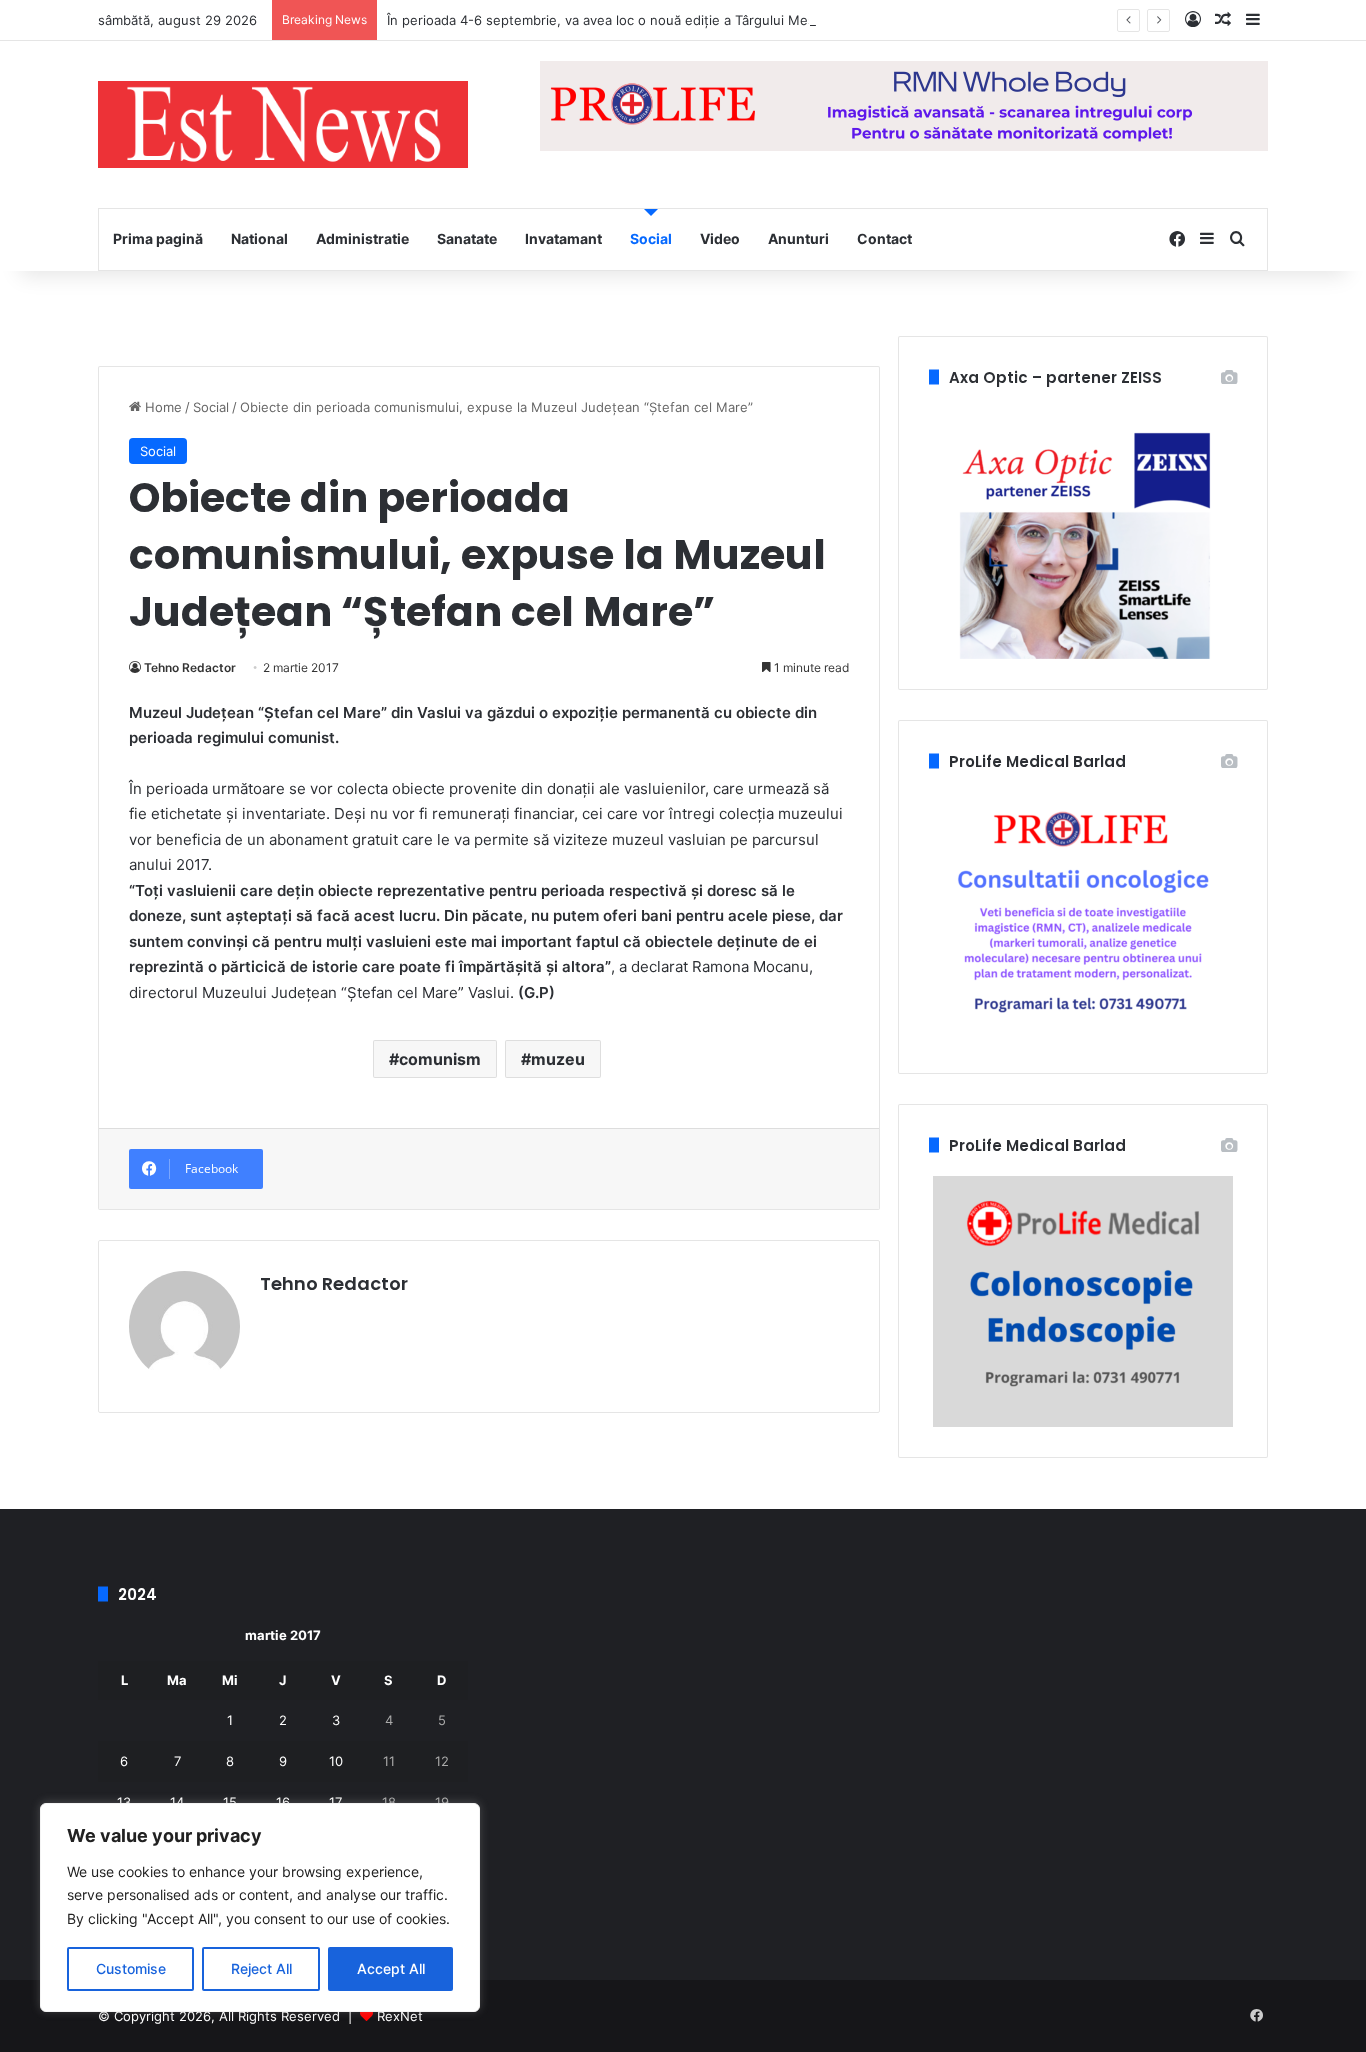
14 (177, 1802)
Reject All (261, 1968)
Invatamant (563, 238)
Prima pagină (158, 238)
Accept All (391, 1968)
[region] (260, 1907)
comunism (440, 1059)
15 (230, 1802)
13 (124, 1802)
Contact (884, 238)
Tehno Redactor (190, 667)
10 (336, 1761)
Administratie (362, 238)
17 (335, 1802)
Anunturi (798, 238)
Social (651, 238)
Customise (131, 1968)
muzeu (558, 1059)
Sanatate (467, 238)
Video (720, 238)
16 (283, 1802)
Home (161, 407)
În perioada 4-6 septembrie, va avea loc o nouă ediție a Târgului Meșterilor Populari (646, 20)
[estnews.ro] (283, 124)
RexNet (400, 2016)
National (259, 238)
